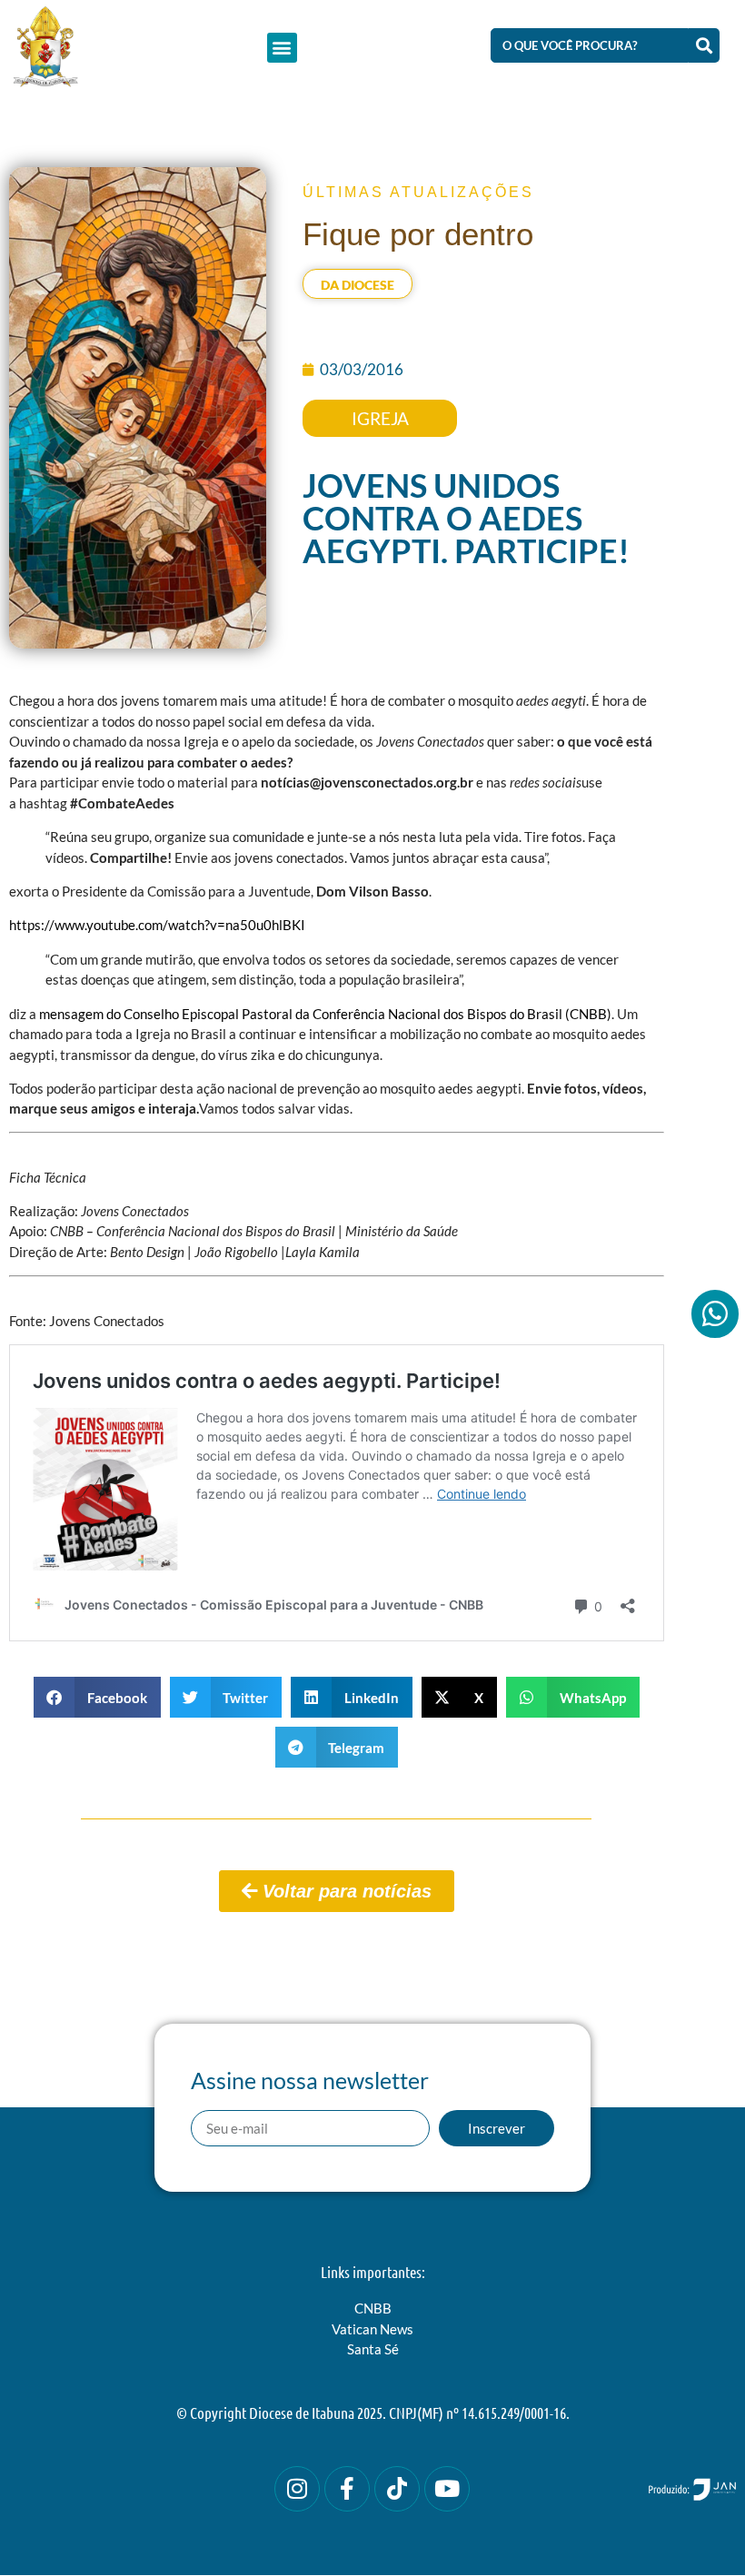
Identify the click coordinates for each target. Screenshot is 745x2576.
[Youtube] (447, 2489)
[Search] (704, 45)
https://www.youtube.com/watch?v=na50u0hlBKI (157, 925)
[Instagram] (297, 2489)
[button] (282, 48)
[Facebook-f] (347, 2489)
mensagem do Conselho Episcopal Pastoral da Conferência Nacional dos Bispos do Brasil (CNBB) (325, 1014)
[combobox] (590, 45)
